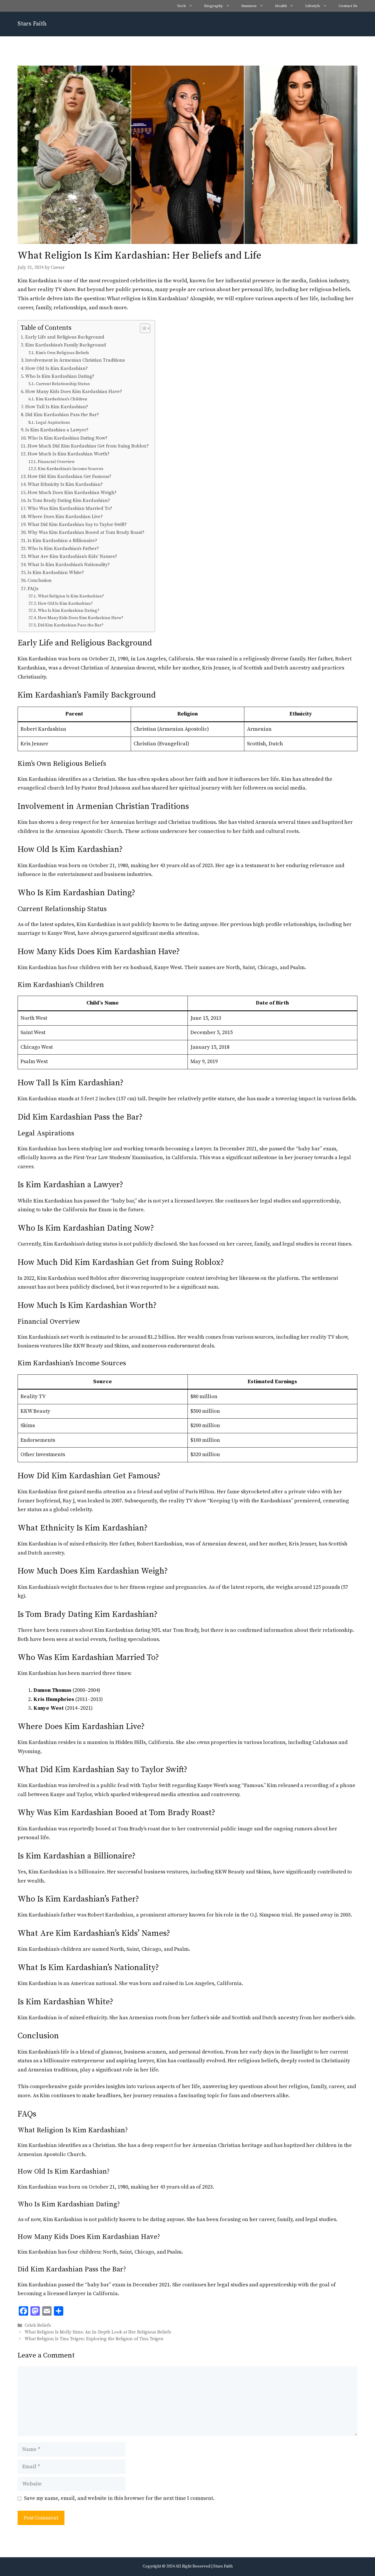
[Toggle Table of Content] (142, 328)
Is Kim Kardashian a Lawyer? (57, 430)
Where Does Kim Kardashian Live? (65, 517)
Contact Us (348, 6)
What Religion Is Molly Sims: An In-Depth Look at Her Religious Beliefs (98, 2332)
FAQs (33, 589)
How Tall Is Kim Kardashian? (57, 407)
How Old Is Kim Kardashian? (57, 368)
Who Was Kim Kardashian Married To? (70, 508)
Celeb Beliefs (38, 2325)
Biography (214, 6)
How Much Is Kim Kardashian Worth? (69, 454)
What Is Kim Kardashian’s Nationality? (69, 565)
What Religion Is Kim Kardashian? (71, 596)
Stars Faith (32, 24)
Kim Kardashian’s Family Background (66, 345)
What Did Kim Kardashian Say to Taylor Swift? (77, 525)
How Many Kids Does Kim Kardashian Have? (74, 392)
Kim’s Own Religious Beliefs (62, 353)
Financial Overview (56, 462)
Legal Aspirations (53, 423)
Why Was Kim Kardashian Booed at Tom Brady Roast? (86, 532)
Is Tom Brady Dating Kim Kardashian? (69, 500)
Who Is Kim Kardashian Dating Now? (68, 438)
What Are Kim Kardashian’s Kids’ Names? (72, 556)
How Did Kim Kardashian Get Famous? (69, 476)
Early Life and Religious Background (65, 337)
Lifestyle (313, 6)
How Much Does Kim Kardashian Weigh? (72, 493)
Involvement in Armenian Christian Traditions (75, 360)
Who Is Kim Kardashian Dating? (60, 376)
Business (249, 6)
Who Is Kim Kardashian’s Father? (63, 549)
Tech (181, 6)
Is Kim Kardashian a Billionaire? (62, 541)
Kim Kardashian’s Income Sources (71, 469)
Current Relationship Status (63, 384)
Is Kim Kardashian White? (56, 573)
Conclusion (40, 580)
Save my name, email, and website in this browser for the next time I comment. (119, 2498)
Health (281, 6)
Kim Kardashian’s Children (62, 399)
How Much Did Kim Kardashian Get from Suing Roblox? (88, 446)
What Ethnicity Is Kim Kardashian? (65, 484)
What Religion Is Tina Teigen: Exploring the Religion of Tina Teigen (94, 2339)
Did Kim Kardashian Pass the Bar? (62, 415)
